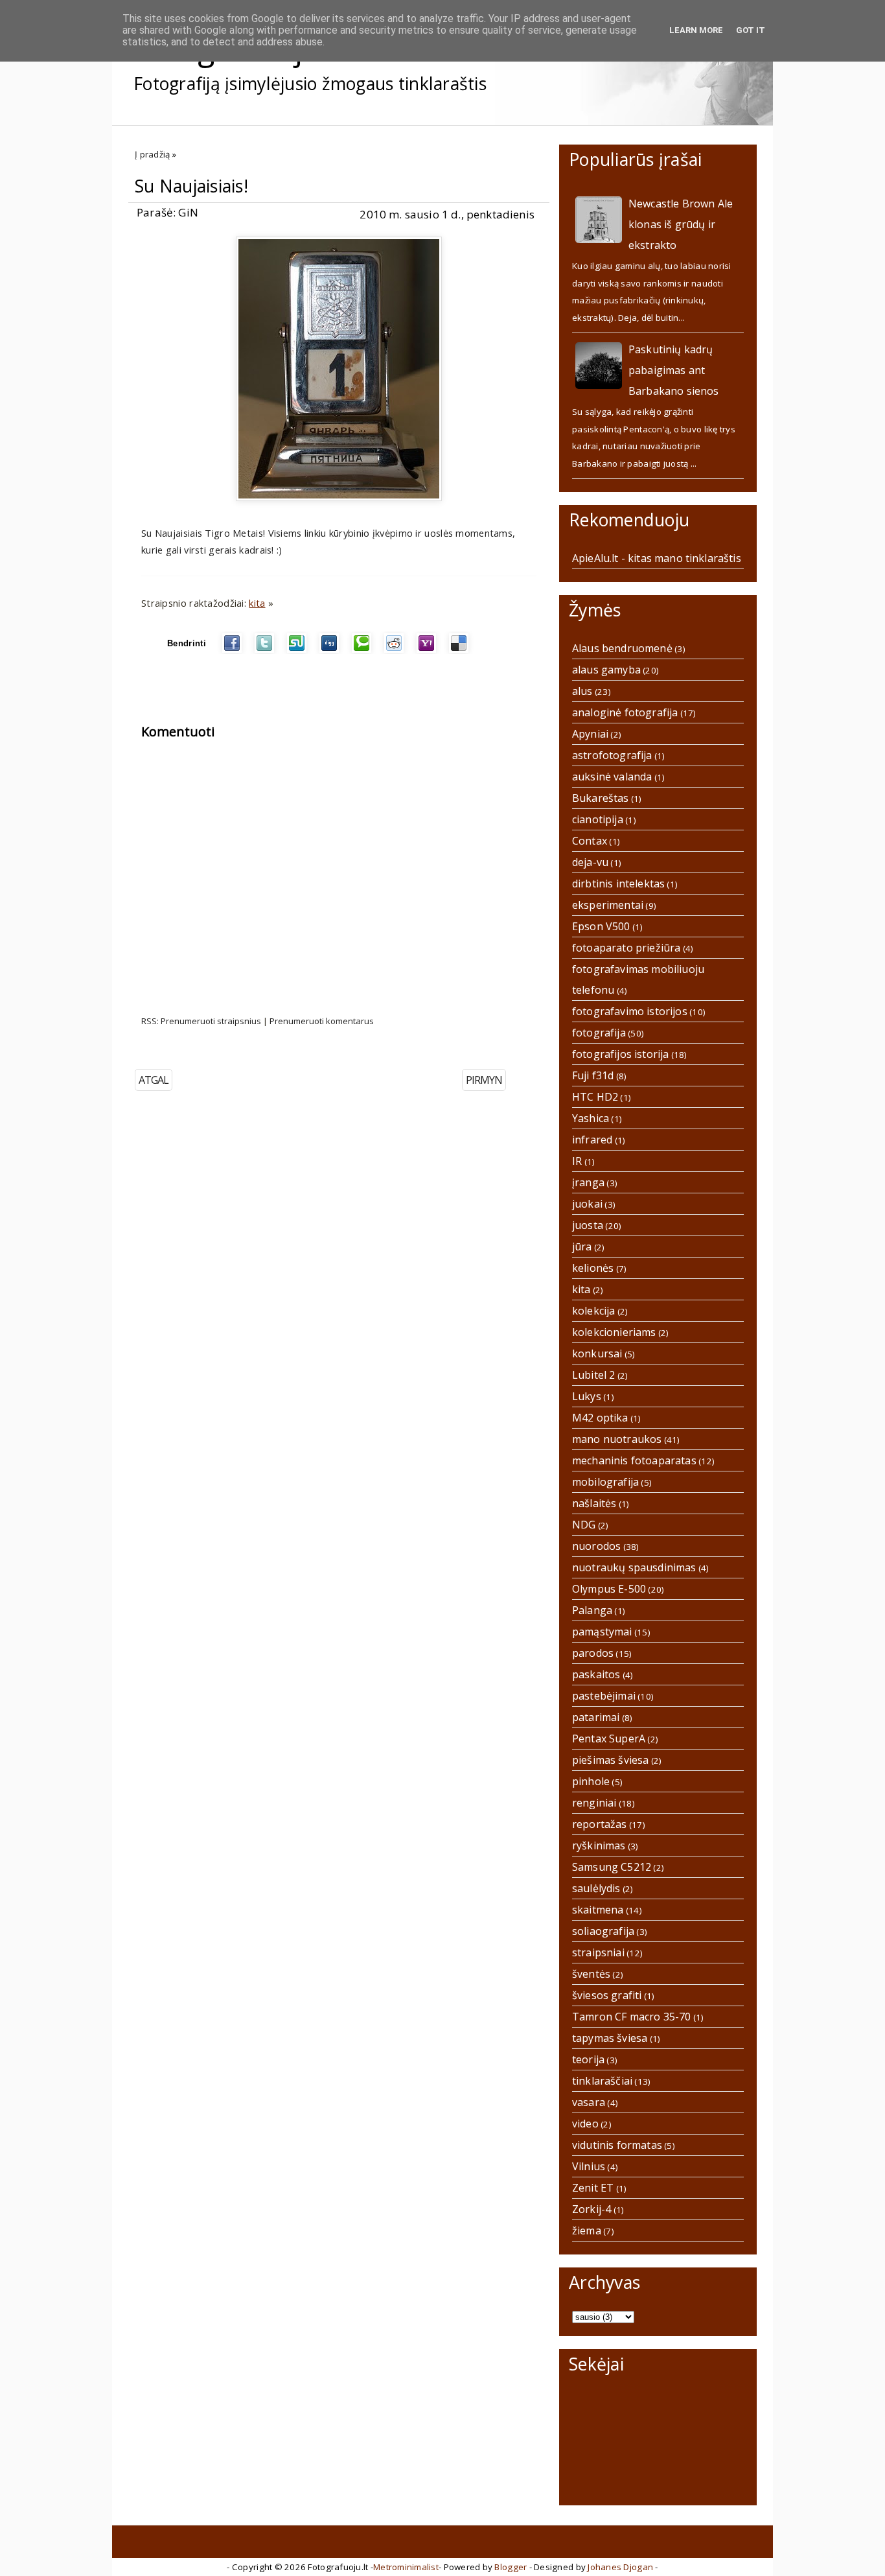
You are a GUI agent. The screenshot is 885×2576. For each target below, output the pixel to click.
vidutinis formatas (617, 2145)
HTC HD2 (595, 1097)
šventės (591, 1974)
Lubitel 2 (593, 1375)
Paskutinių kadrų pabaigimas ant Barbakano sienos (674, 370)
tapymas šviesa (610, 2038)
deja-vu (590, 862)
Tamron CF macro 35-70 (631, 2017)
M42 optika (600, 1418)
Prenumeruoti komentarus (322, 1021)
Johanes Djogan (620, 2567)
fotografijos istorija (620, 1054)
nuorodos (596, 1546)
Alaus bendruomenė (622, 648)
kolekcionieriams (614, 1332)
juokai (587, 1204)
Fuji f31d (593, 1075)
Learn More (696, 30)
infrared (592, 1140)
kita (257, 603)
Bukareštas (601, 798)
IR (577, 1161)
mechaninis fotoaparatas (634, 1460)
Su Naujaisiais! (191, 186)
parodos (593, 1653)
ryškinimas (599, 1845)
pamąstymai (602, 1632)
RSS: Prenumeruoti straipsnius (201, 1021)
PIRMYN (484, 1080)
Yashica (591, 1118)
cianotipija (598, 819)
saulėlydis (596, 1888)
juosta (588, 1225)
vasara (589, 2102)
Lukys (587, 1396)
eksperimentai (608, 905)
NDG (584, 1525)
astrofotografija (612, 755)
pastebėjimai (604, 1696)
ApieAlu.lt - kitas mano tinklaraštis (657, 558)
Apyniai (590, 734)
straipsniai (598, 1952)
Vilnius (589, 2166)
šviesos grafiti (607, 1995)
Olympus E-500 (609, 1589)
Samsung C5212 (612, 1867)
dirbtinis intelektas (618, 884)
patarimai (596, 1717)
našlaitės (594, 1503)
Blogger (511, 2567)
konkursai (597, 1353)
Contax (590, 841)
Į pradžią (152, 154)
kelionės (593, 1268)
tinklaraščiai (602, 2081)
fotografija (599, 1033)
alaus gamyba (606, 670)
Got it (751, 30)
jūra (582, 1247)
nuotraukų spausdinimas (634, 1567)
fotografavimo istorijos (630, 1011)
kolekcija (593, 1311)
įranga (588, 1182)
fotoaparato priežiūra (626, 948)
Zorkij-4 (592, 2209)
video (585, 2124)
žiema (587, 2231)
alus (582, 691)
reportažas (600, 1824)
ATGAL (154, 1080)
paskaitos (596, 1674)
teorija (588, 2059)
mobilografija (605, 1482)
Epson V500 (601, 926)
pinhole (591, 1781)
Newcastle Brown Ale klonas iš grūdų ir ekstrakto (681, 224)
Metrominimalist (406, 2567)
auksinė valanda (612, 777)
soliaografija (603, 1931)
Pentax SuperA (609, 1739)
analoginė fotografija (625, 712)
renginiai (594, 1803)
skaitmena (598, 1910)
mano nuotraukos (617, 1439)
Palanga (592, 1610)
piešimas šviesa (610, 1760)
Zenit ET (593, 2188)
